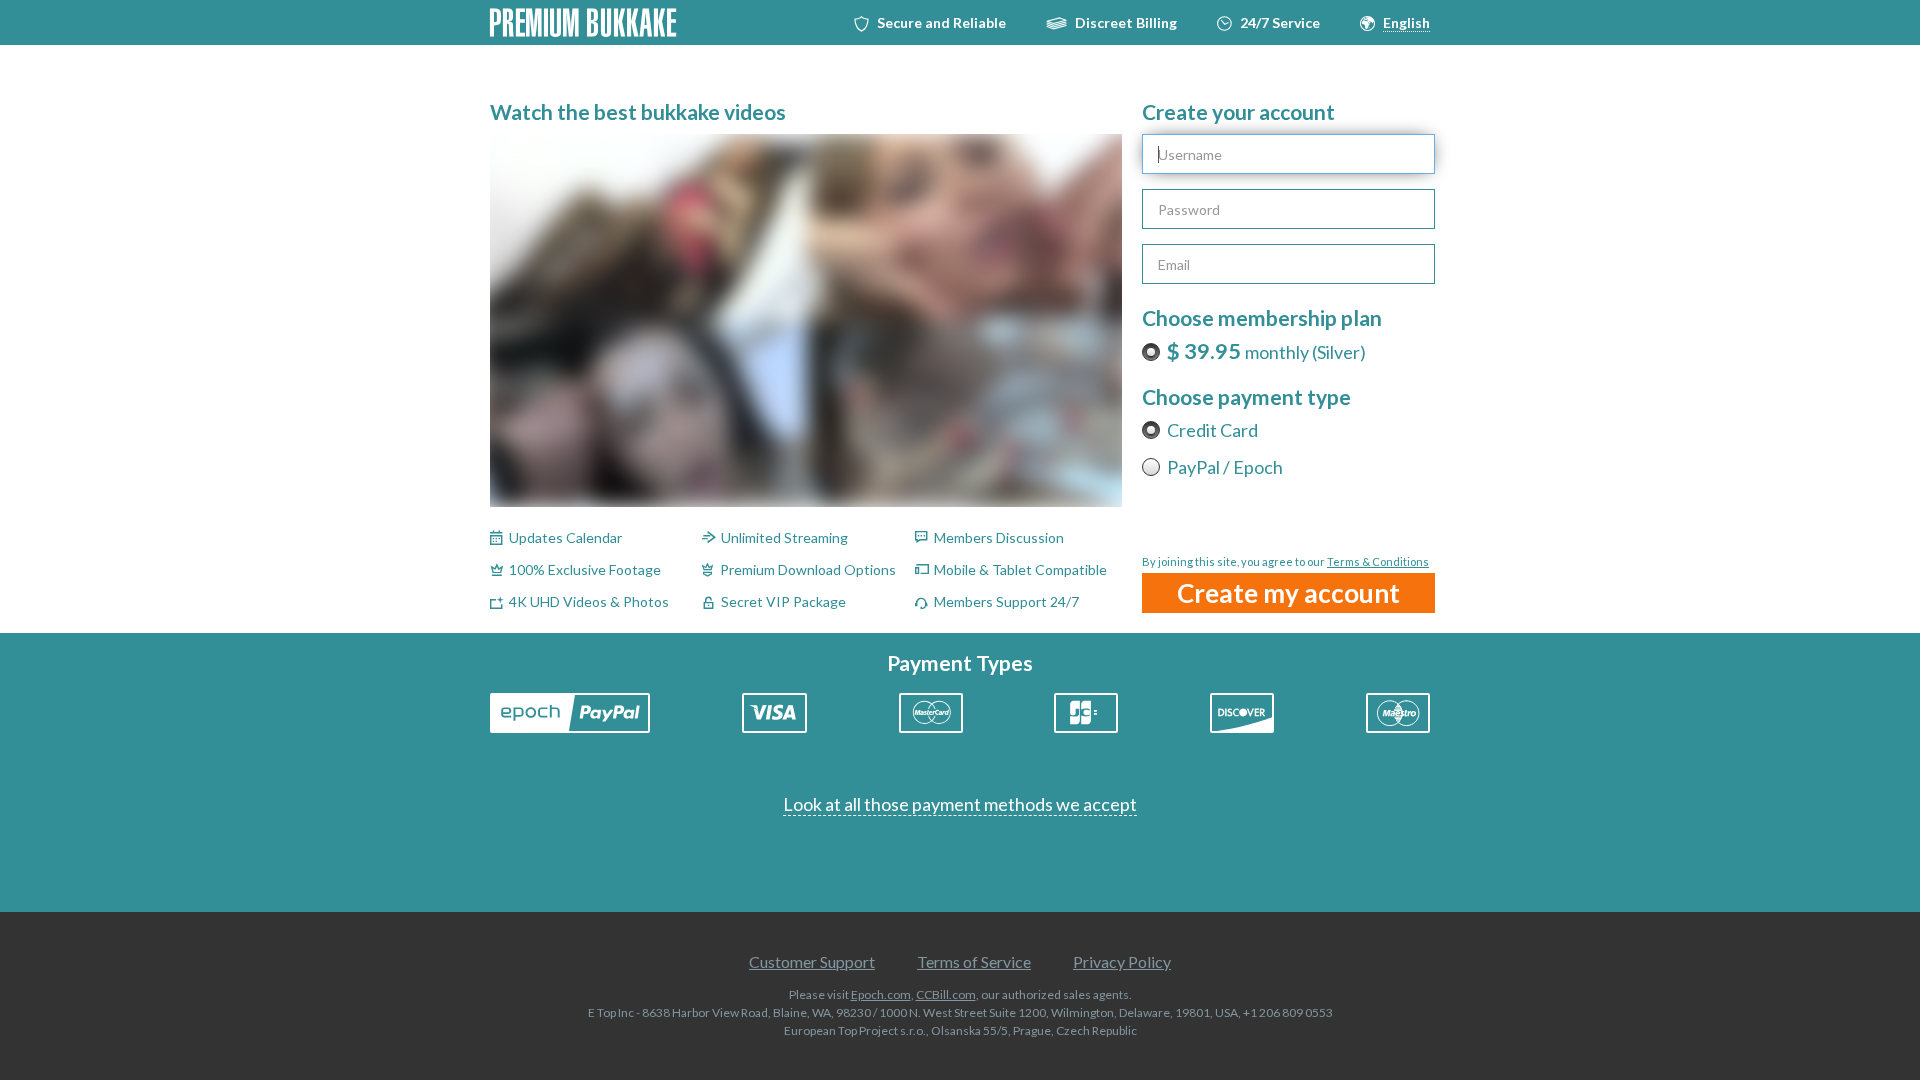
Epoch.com (881, 994)
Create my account (1288, 593)
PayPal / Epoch (1225, 467)
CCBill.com (946, 994)
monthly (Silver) (1266, 352)
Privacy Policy (1122, 961)
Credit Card (1212, 430)
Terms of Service (974, 961)
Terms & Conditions (1378, 561)
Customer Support (812, 961)
